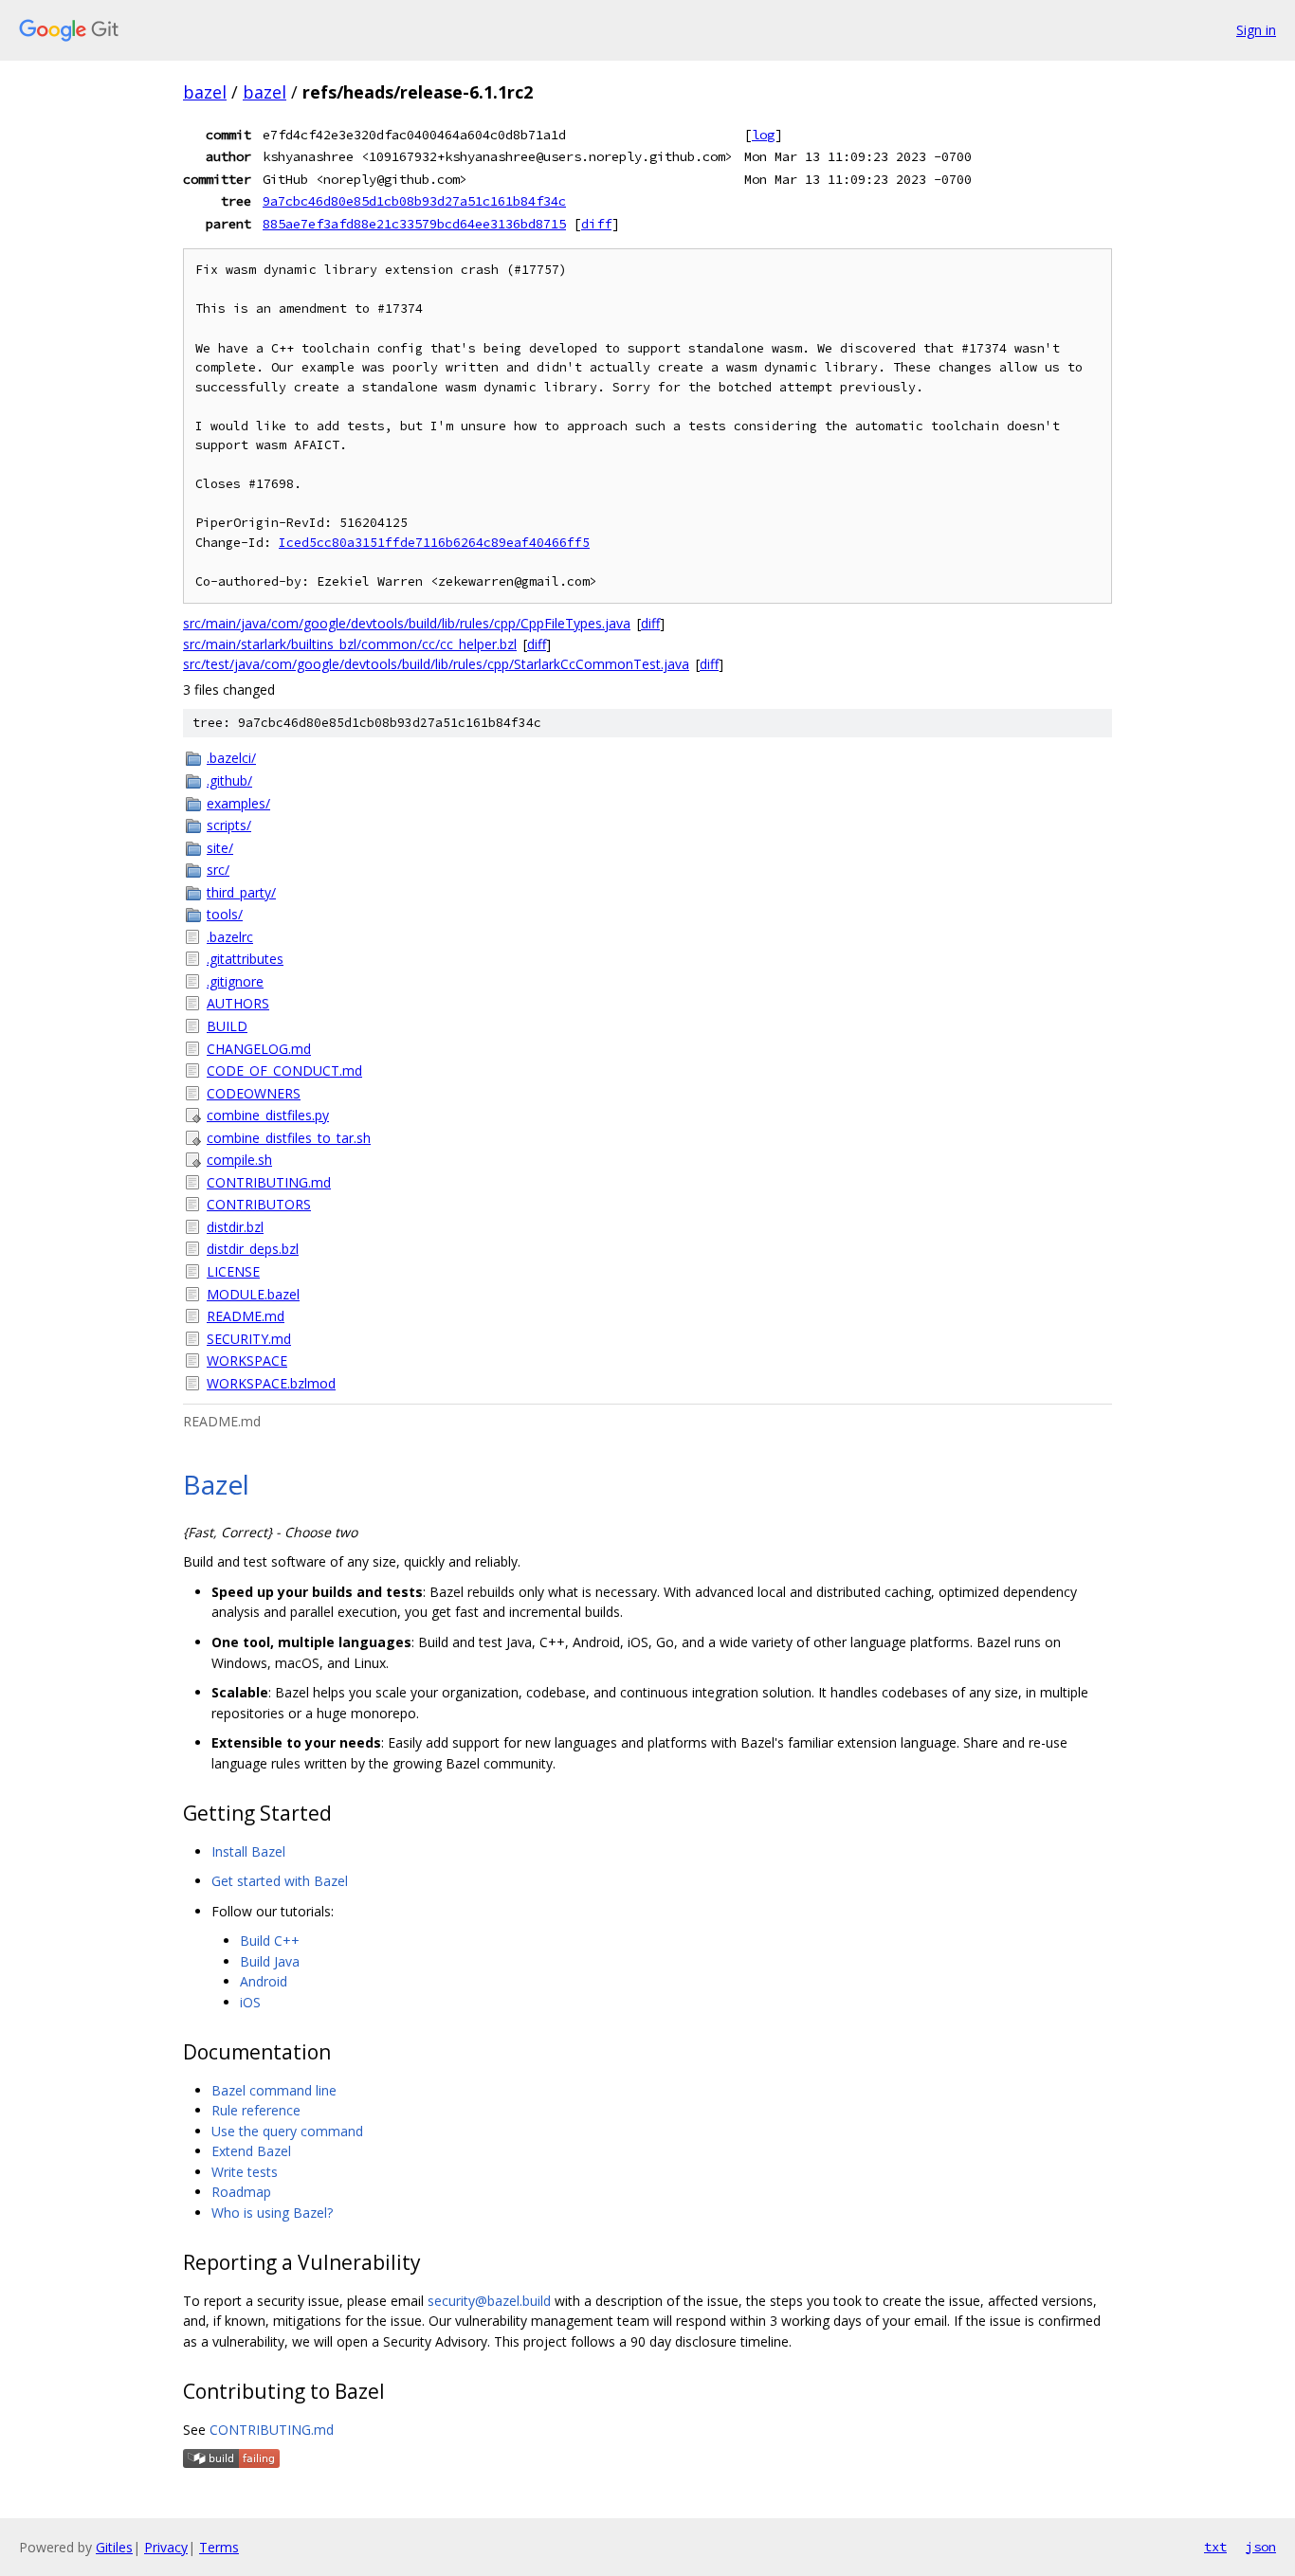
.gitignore (235, 981)
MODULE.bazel (253, 1294)
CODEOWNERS (254, 1093)
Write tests (245, 2172)
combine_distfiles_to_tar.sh (289, 1138)
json (1261, 2547)
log (763, 135)
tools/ (225, 914)
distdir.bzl (235, 1227)
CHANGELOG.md (259, 1049)
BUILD (227, 1026)
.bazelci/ (231, 758)
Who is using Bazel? (272, 2213)
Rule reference (256, 2110)
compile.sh (239, 1160)
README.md (246, 1316)
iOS (250, 2002)
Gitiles (114, 2547)
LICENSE (233, 1271)
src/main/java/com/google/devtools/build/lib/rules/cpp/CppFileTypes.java (407, 623)
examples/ (238, 803)
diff (596, 224)
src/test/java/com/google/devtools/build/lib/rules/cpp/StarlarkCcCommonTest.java (436, 664)
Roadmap (241, 2192)
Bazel (216, 1484)
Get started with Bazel (280, 1881)
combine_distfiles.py (268, 1115)
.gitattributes (245, 959)
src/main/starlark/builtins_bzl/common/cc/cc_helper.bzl (350, 644)
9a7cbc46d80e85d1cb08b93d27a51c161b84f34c (414, 201)
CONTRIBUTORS (259, 1204)
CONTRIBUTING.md (269, 1182)
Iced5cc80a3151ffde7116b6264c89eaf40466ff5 (434, 543)
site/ (220, 848)
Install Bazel (248, 1851)
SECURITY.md (249, 1339)
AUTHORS (238, 1003)
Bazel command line (274, 2090)
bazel (205, 92)
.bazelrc (230, 937)
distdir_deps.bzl (253, 1249)
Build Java (270, 1961)
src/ (218, 870)
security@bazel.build (489, 2301)
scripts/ (229, 825)
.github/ (229, 780)
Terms (219, 2547)
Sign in (1256, 30)
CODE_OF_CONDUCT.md (284, 1070)
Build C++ (270, 1941)
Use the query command (287, 2131)
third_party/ (241, 892)
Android (264, 1981)
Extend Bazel (251, 2151)
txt (1215, 2547)
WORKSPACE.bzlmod (271, 1383)
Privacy (166, 2547)
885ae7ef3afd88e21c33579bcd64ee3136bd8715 (414, 224)
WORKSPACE (247, 1361)
